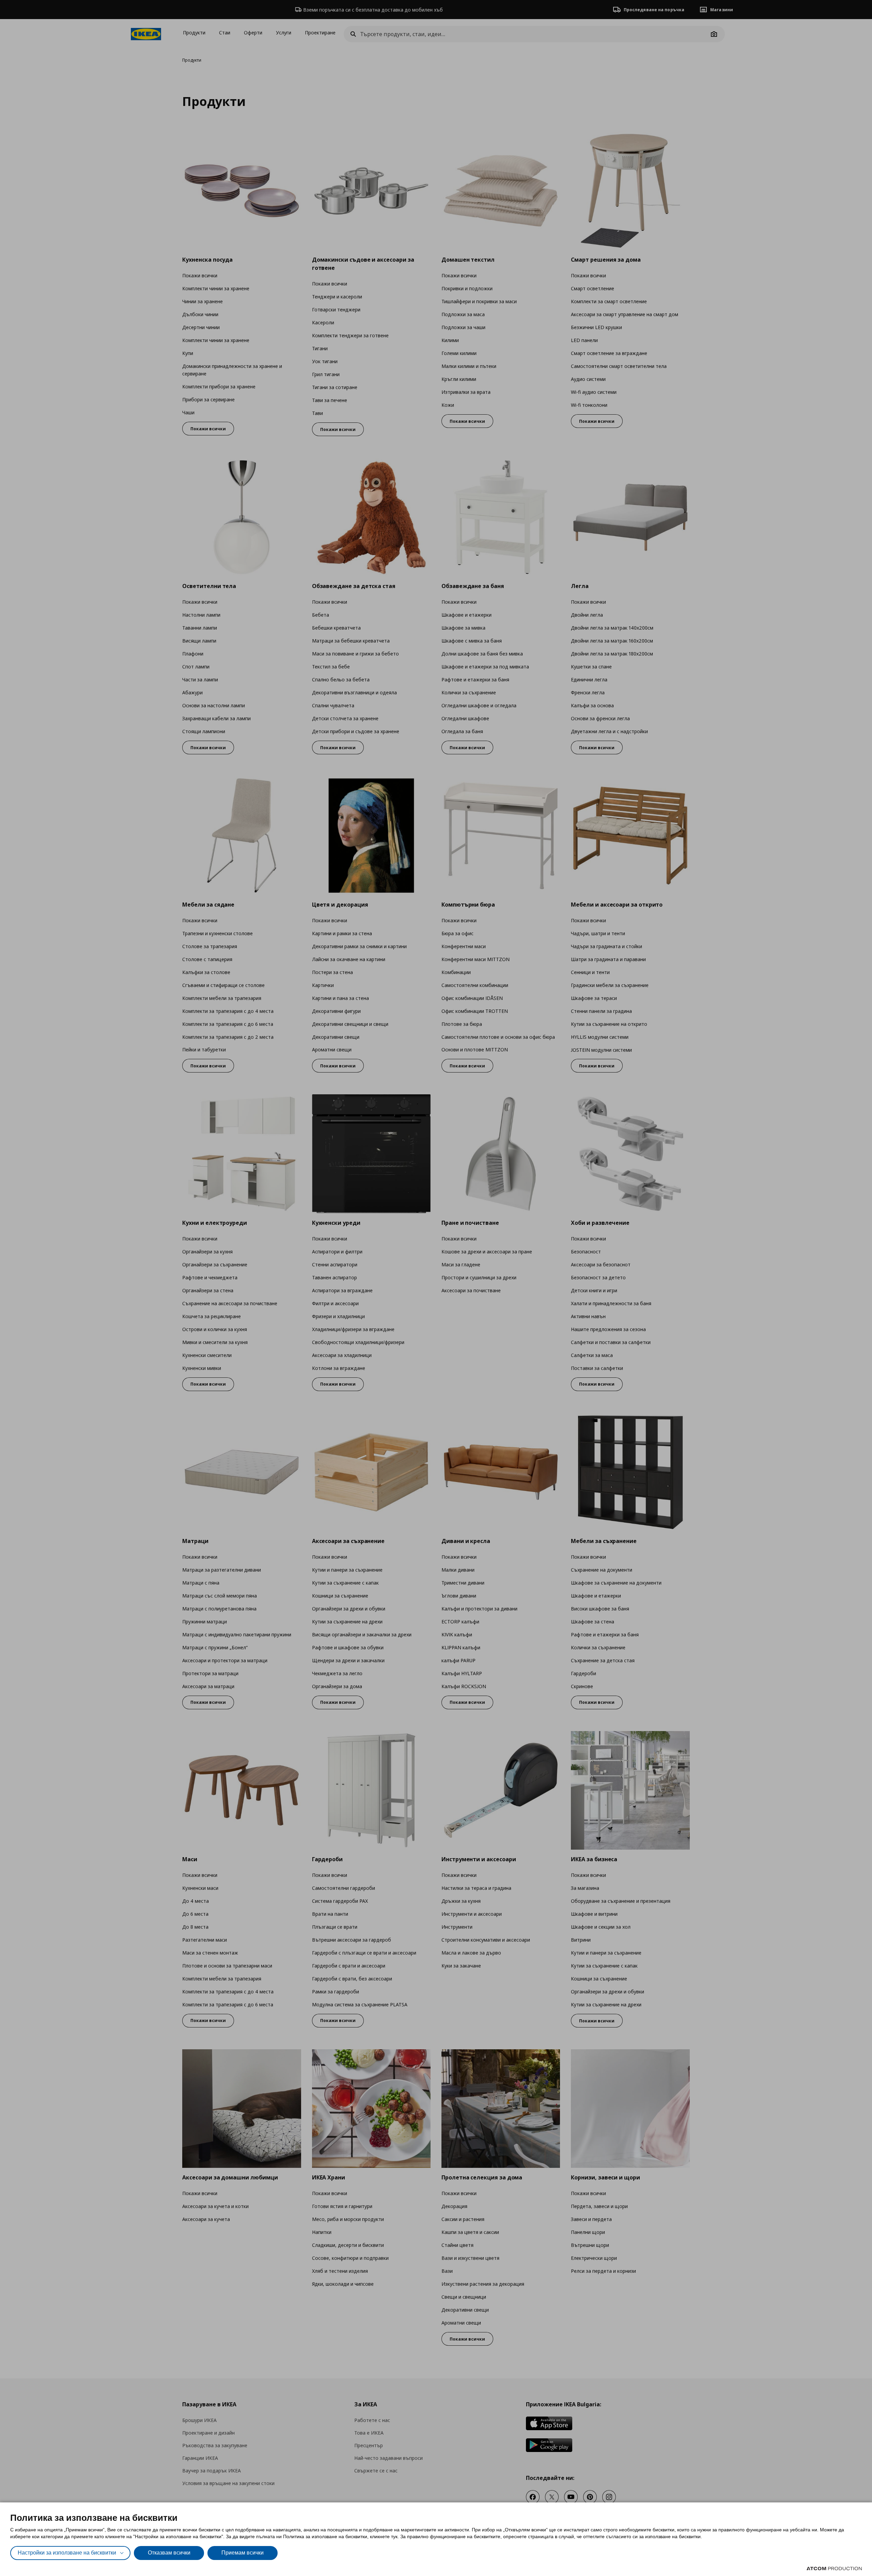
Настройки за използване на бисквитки (67, 2553)
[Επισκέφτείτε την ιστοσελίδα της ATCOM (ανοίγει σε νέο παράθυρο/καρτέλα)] (834, 2569)
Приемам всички (243, 2553)
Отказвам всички (169, 2553)
